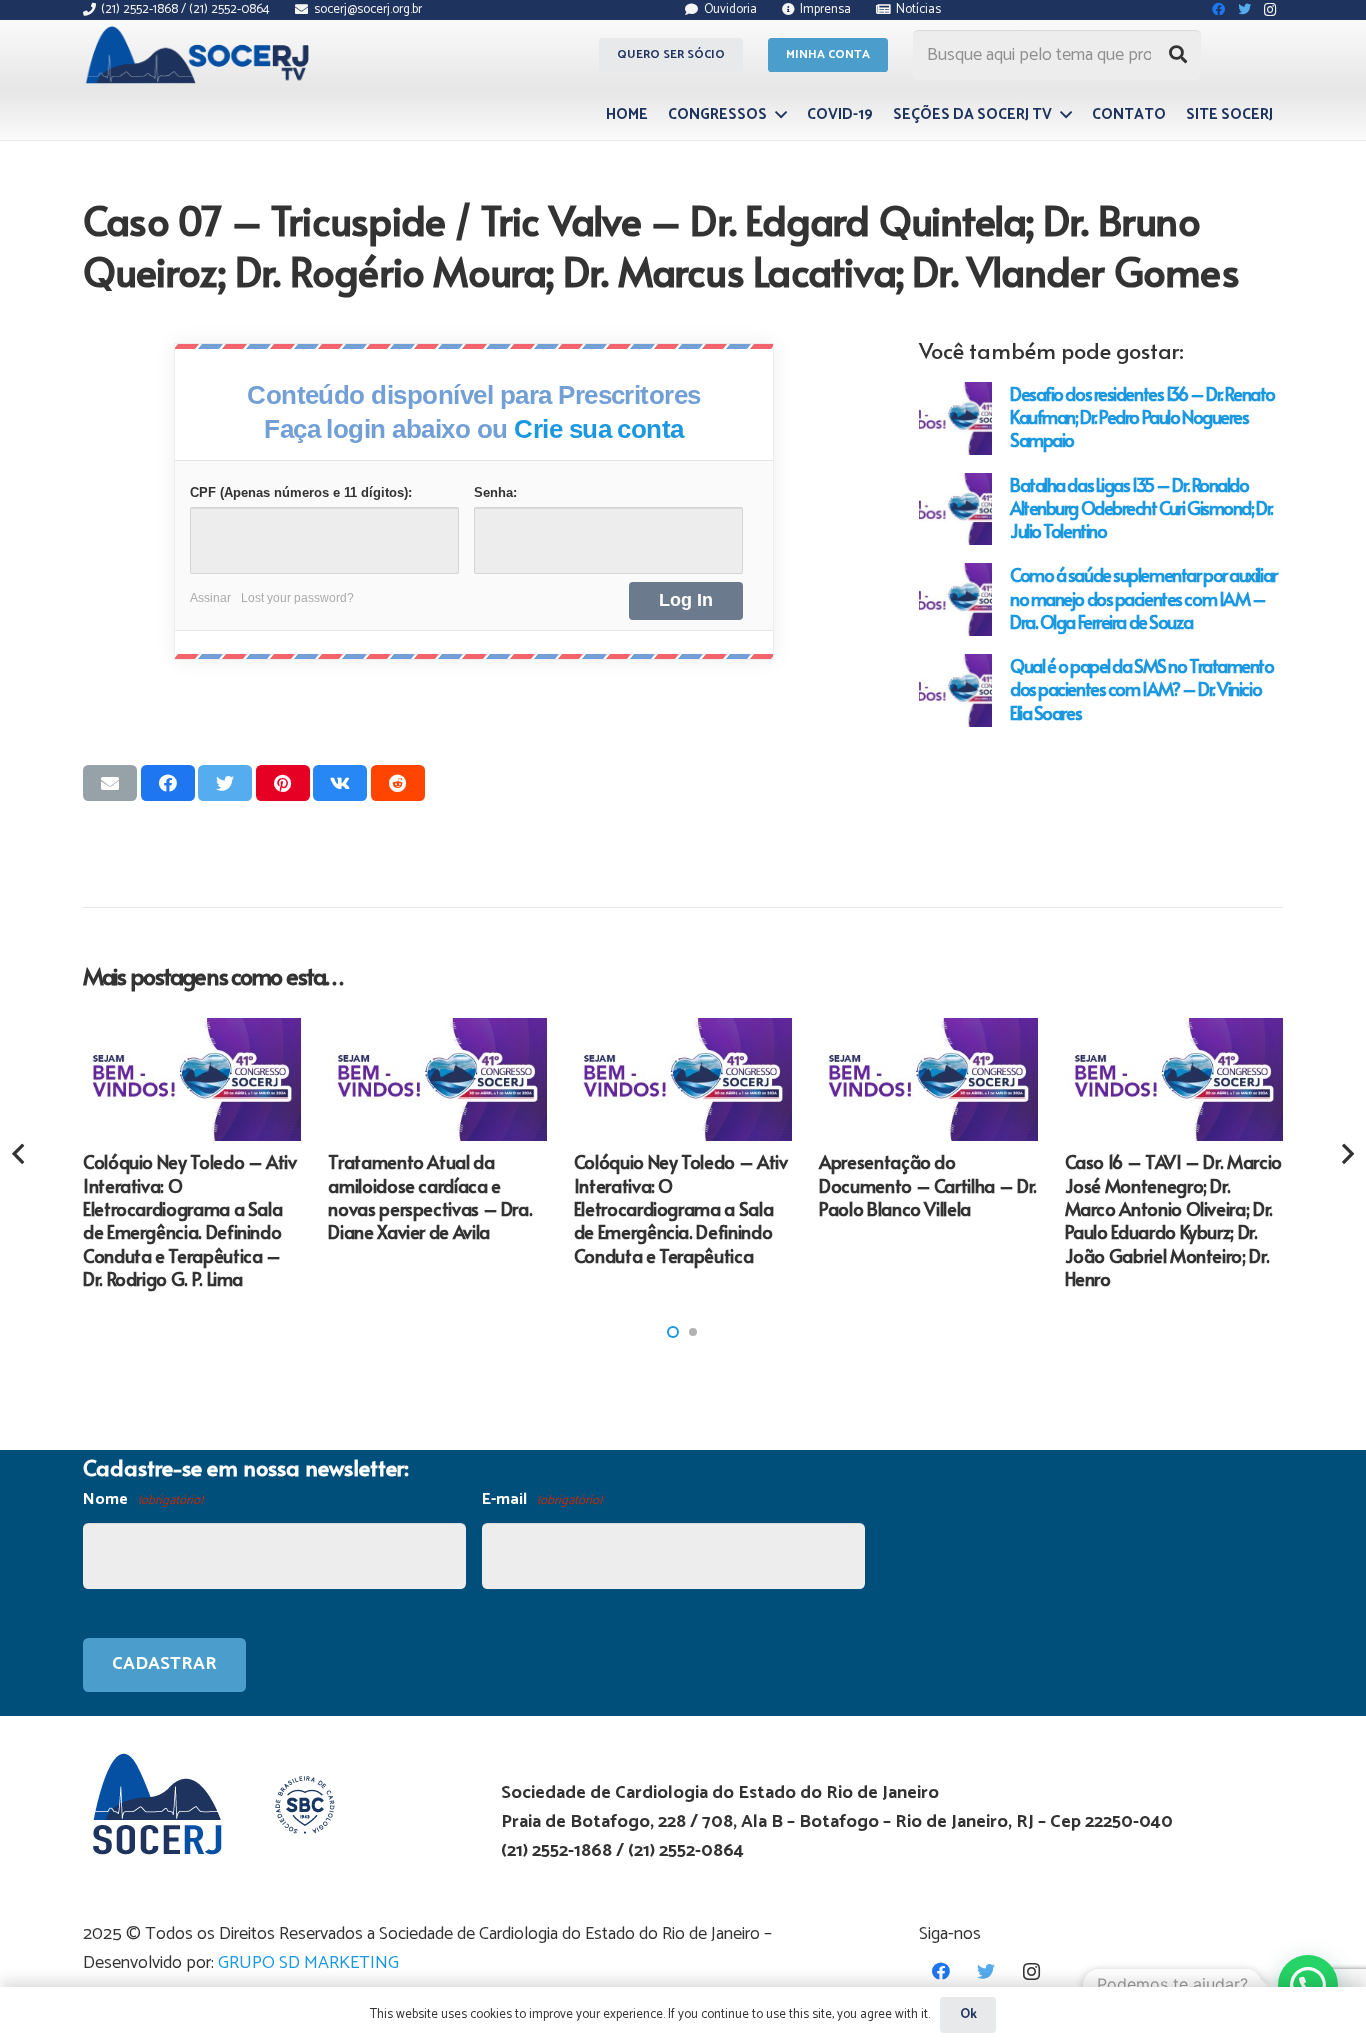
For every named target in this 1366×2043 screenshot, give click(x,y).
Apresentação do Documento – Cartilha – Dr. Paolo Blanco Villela (928, 1185)
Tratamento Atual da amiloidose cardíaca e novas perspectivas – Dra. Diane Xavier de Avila (430, 1196)
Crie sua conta (599, 429)
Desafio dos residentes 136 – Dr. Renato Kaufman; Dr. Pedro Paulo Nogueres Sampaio (1142, 416)
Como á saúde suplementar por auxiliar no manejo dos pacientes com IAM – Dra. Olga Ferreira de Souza (1143, 597)
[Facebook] (941, 1971)
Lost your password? (297, 598)
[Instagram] (1031, 1971)
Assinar (210, 598)
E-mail (542, 1499)
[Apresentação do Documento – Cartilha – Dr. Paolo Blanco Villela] (928, 1079)
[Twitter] (986, 1971)
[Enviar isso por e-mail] (110, 783)
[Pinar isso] (283, 783)
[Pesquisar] (1178, 55)
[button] (673, 1332)
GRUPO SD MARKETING (308, 1963)
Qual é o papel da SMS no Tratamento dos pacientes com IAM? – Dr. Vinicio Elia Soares (1142, 688)
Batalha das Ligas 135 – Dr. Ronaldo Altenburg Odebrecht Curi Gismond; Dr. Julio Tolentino (1141, 507)
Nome (143, 1499)
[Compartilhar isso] (168, 783)
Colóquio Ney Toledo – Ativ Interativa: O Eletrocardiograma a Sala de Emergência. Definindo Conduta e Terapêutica (681, 1208)
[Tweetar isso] (225, 783)
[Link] (200, 55)
